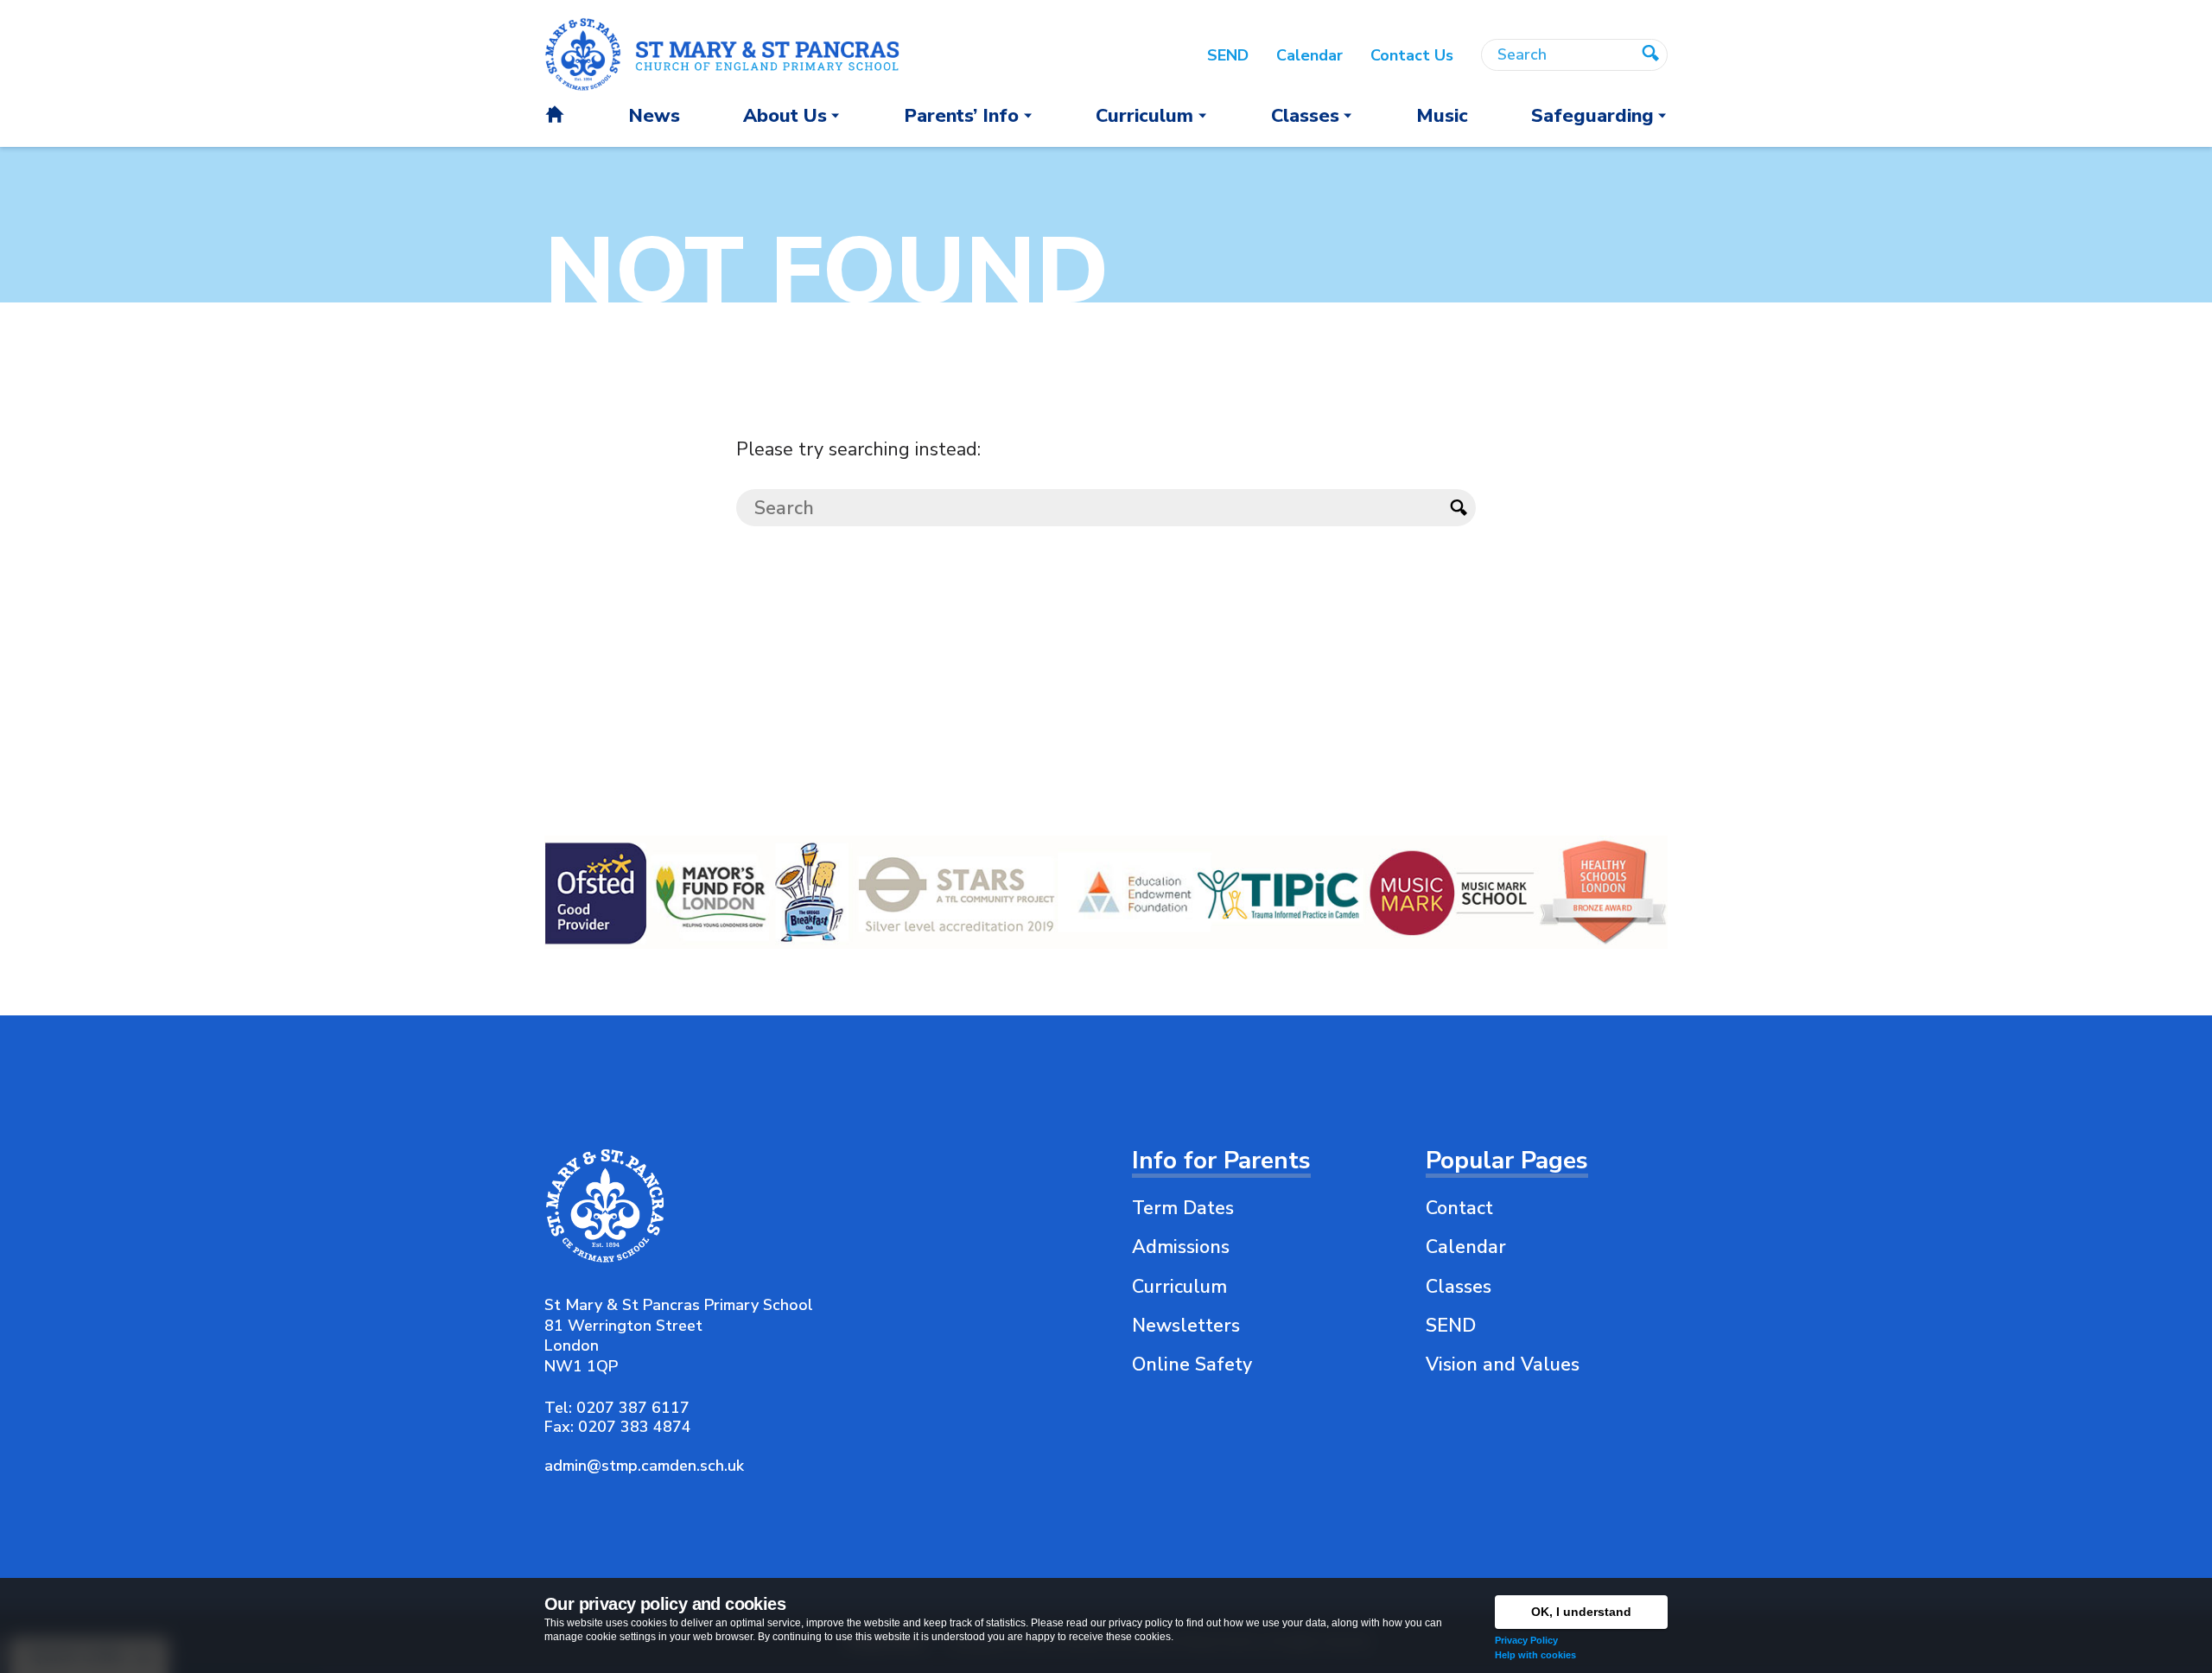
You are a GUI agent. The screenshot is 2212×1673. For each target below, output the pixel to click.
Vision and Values (1503, 1364)
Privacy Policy (1526, 1640)
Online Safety (1192, 1364)
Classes (1459, 1287)
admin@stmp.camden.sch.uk (644, 1466)
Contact (1459, 1208)
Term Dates (1183, 1208)
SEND (1451, 1326)
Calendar (1466, 1247)
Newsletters (1186, 1326)
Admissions (1181, 1247)
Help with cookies (1535, 1655)
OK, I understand (1581, 1612)
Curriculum (1179, 1287)
